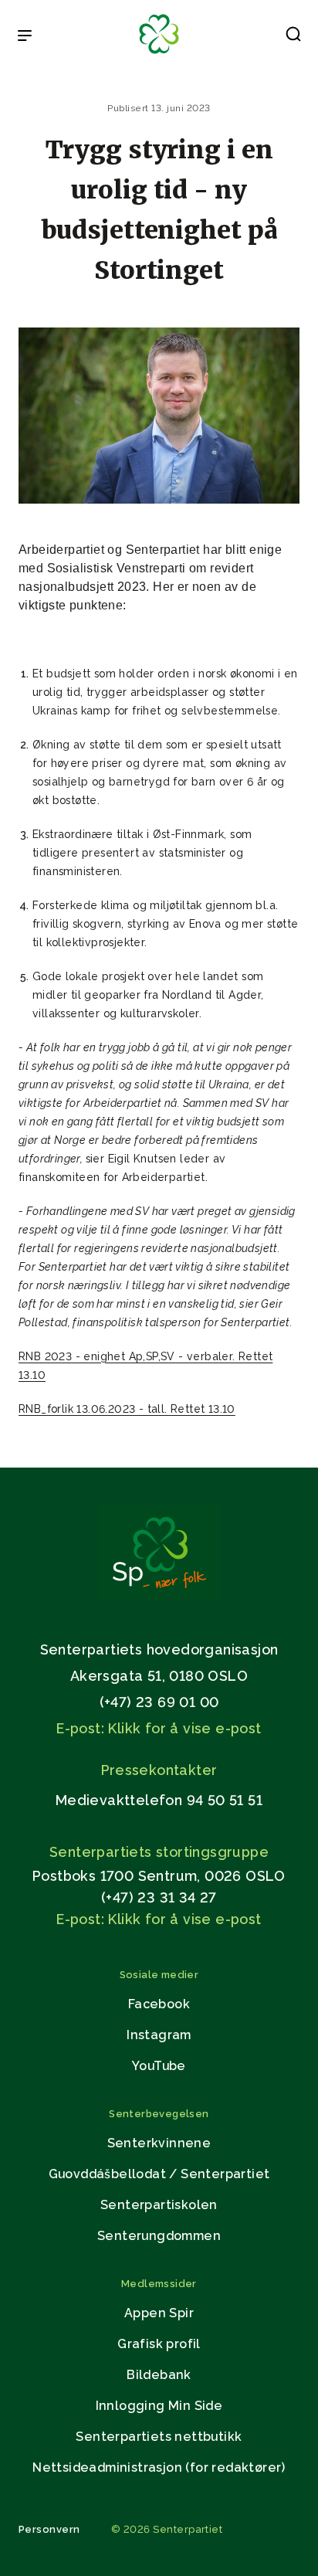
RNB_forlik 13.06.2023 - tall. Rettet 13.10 (127, 1409)
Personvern (49, 2529)
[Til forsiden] (159, 54)
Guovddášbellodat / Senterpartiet (159, 2174)
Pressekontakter (159, 1770)
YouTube (159, 2066)
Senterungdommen (159, 2236)
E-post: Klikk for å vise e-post (159, 1728)
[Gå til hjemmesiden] (159, 1596)
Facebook (159, 2004)
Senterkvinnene (159, 2143)
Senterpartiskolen (159, 2205)
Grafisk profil (159, 2344)
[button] (293, 37)
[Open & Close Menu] (25, 37)
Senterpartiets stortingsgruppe (159, 1852)
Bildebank (159, 2375)
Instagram (159, 2035)
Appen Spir (159, 2313)
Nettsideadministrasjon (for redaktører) (159, 2467)
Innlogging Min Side (159, 2406)
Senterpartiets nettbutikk (159, 2437)
